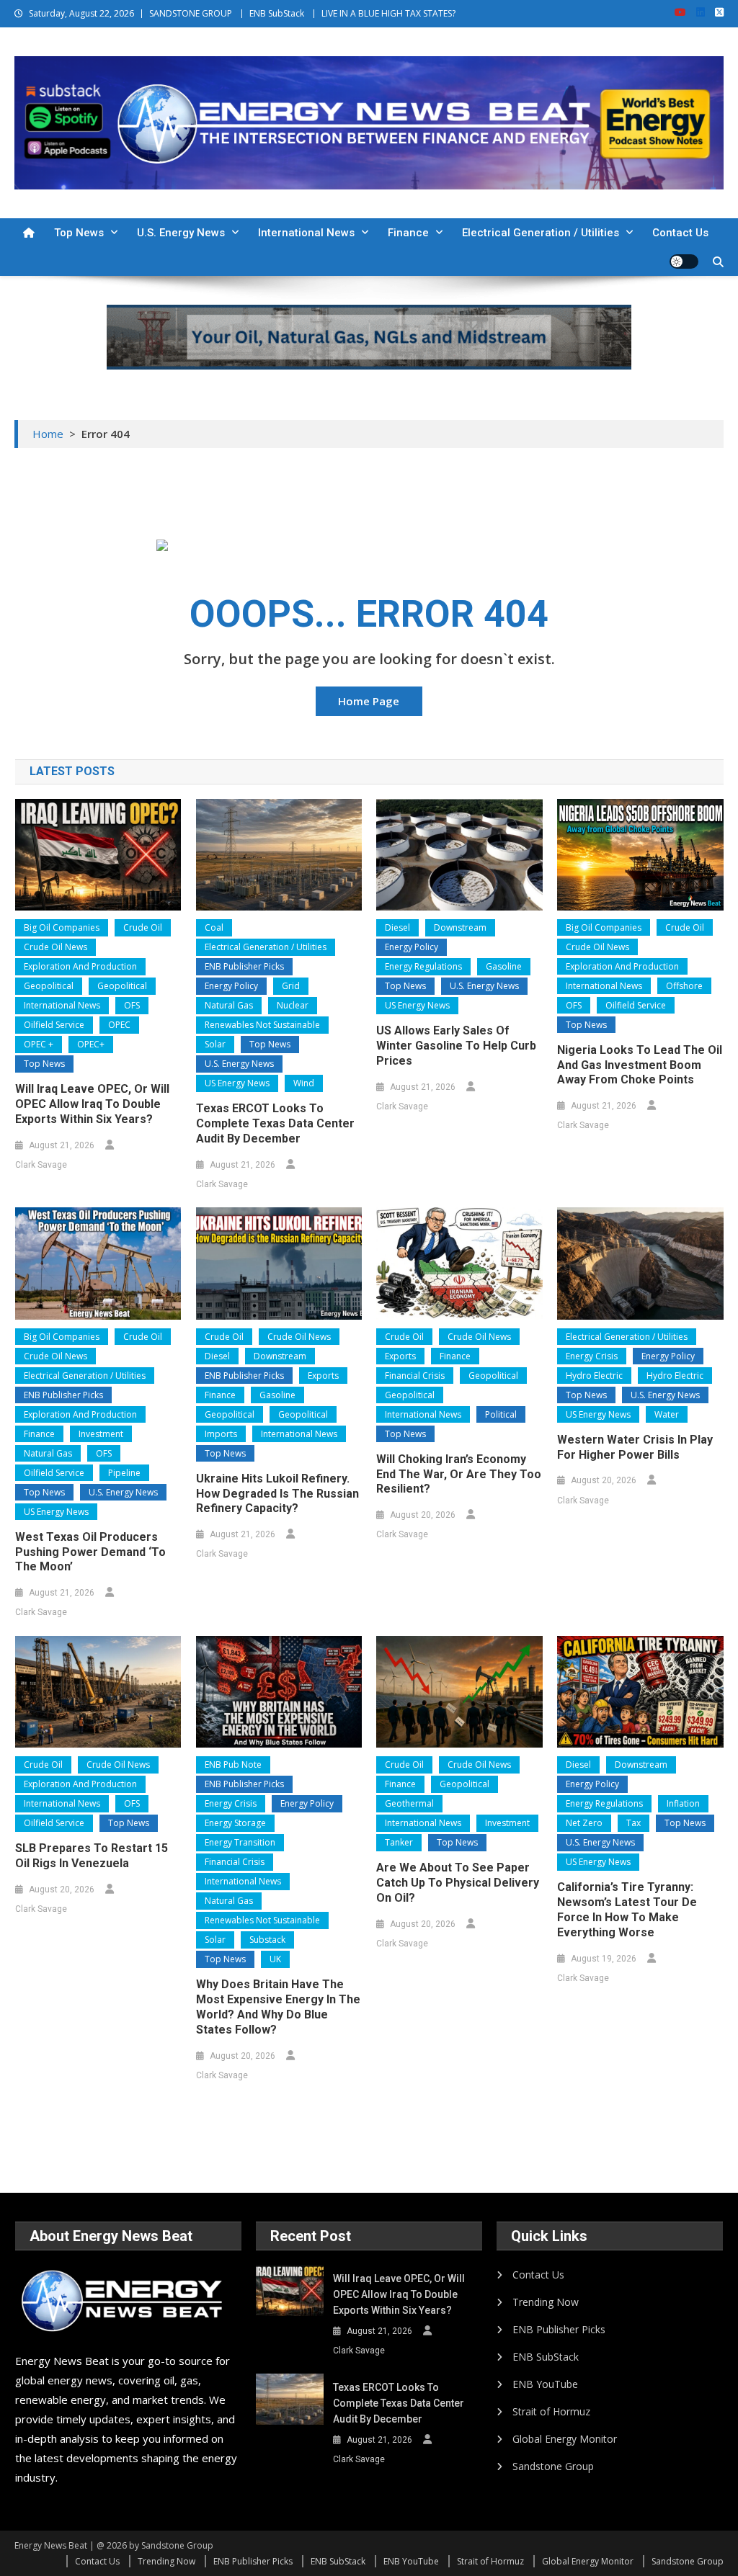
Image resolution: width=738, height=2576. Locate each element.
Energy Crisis (592, 1356)
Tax (633, 1823)
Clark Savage (41, 1165)
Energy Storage (235, 1823)
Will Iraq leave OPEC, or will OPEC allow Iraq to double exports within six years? (92, 1104)
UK (275, 1959)
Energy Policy (231, 986)
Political (501, 1414)
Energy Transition (240, 1842)
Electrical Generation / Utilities (541, 233)
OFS (132, 1005)
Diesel (397, 927)
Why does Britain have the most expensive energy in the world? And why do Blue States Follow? (278, 2007)
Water (667, 1414)
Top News (79, 233)
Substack (267, 1940)
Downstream (460, 927)
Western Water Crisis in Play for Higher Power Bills (635, 1447)
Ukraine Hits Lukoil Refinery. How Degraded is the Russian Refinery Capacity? (277, 1494)
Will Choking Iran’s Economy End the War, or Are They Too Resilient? (459, 1474)
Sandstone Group (553, 2466)
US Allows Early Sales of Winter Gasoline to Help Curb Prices (456, 1046)
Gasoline (504, 966)
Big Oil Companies (62, 927)
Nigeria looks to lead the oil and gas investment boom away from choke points (640, 1065)
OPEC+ (91, 1044)
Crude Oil (143, 927)
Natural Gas (229, 1005)
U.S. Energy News (181, 233)
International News (306, 233)
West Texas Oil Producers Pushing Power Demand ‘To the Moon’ (90, 1552)
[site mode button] (684, 261)
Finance (408, 233)
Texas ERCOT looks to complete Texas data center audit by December (275, 1123)
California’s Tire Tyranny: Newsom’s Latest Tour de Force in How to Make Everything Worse (627, 1909)
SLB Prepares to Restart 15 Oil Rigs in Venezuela (92, 1856)
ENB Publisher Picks (244, 966)
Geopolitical (49, 986)
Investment (101, 1434)
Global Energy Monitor (565, 2439)
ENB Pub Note (233, 1765)
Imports (221, 1434)
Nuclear (293, 1005)
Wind (304, 1083)
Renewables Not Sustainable (262, 1025)
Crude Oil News (55, 947)
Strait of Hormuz (551, 2411)
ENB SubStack (277, 13)
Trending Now (546, 2302)
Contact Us (680, 233)
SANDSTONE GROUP (191, 13)
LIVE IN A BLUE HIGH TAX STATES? (388, 13)
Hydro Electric (594, 1376)
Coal (214, 927)
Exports (323, 1376)
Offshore (684, 986)
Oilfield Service (54, 1025)
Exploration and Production (80, 966)
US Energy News (237, 1083)
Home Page (369, 701)
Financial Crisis (415, 1376)
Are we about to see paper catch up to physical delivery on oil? (458, 1883)
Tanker (399, 1842)
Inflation (683, 1803)
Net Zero (584, 1823)
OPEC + (39, 1044)
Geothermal (409, 1803)
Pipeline (124, 1473)
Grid (291, 986)
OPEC (119, 1025)
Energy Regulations (423, 966)
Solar (215, 1044)
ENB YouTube (545, 2384)
